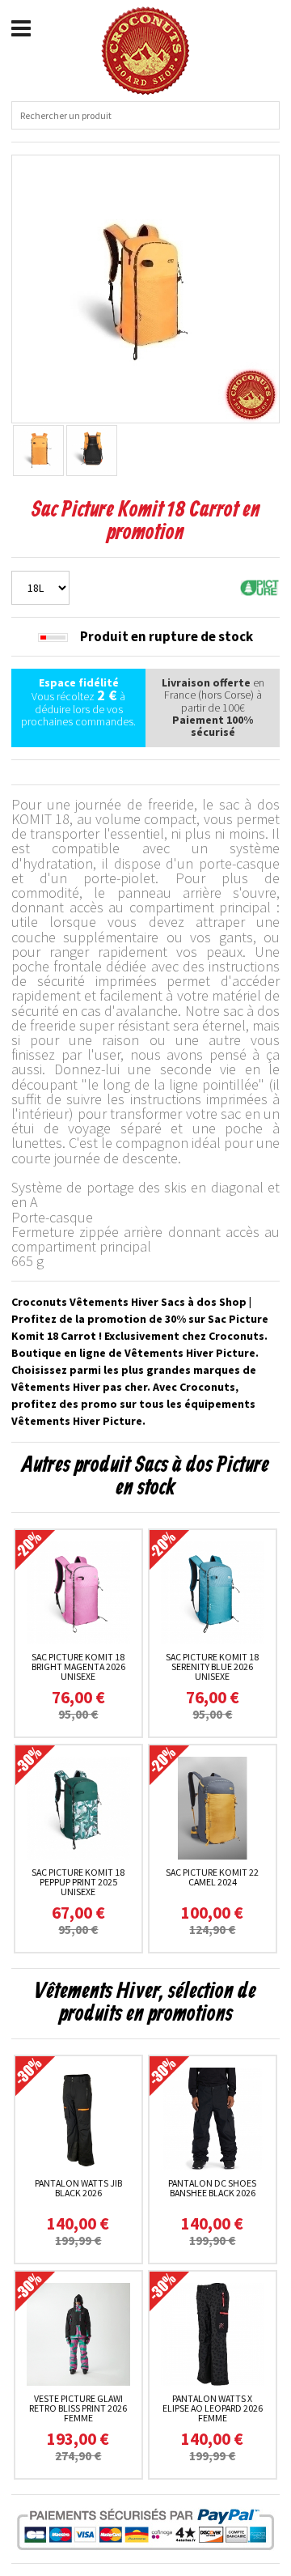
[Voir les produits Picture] (259, 586)
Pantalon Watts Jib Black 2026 (78, 2188)
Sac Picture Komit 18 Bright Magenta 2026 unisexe (78, 1666)
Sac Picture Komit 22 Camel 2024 (212, 1877)
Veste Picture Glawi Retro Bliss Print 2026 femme (78, 2408)
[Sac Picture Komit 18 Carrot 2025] (145, 287)
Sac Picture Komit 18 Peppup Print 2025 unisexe (78, 1882)
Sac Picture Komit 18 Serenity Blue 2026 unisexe (212, 1666)
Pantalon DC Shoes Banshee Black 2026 (212, 2188)
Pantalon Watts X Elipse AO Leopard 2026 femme (213, 2408)
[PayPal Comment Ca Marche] (145, 2529)
